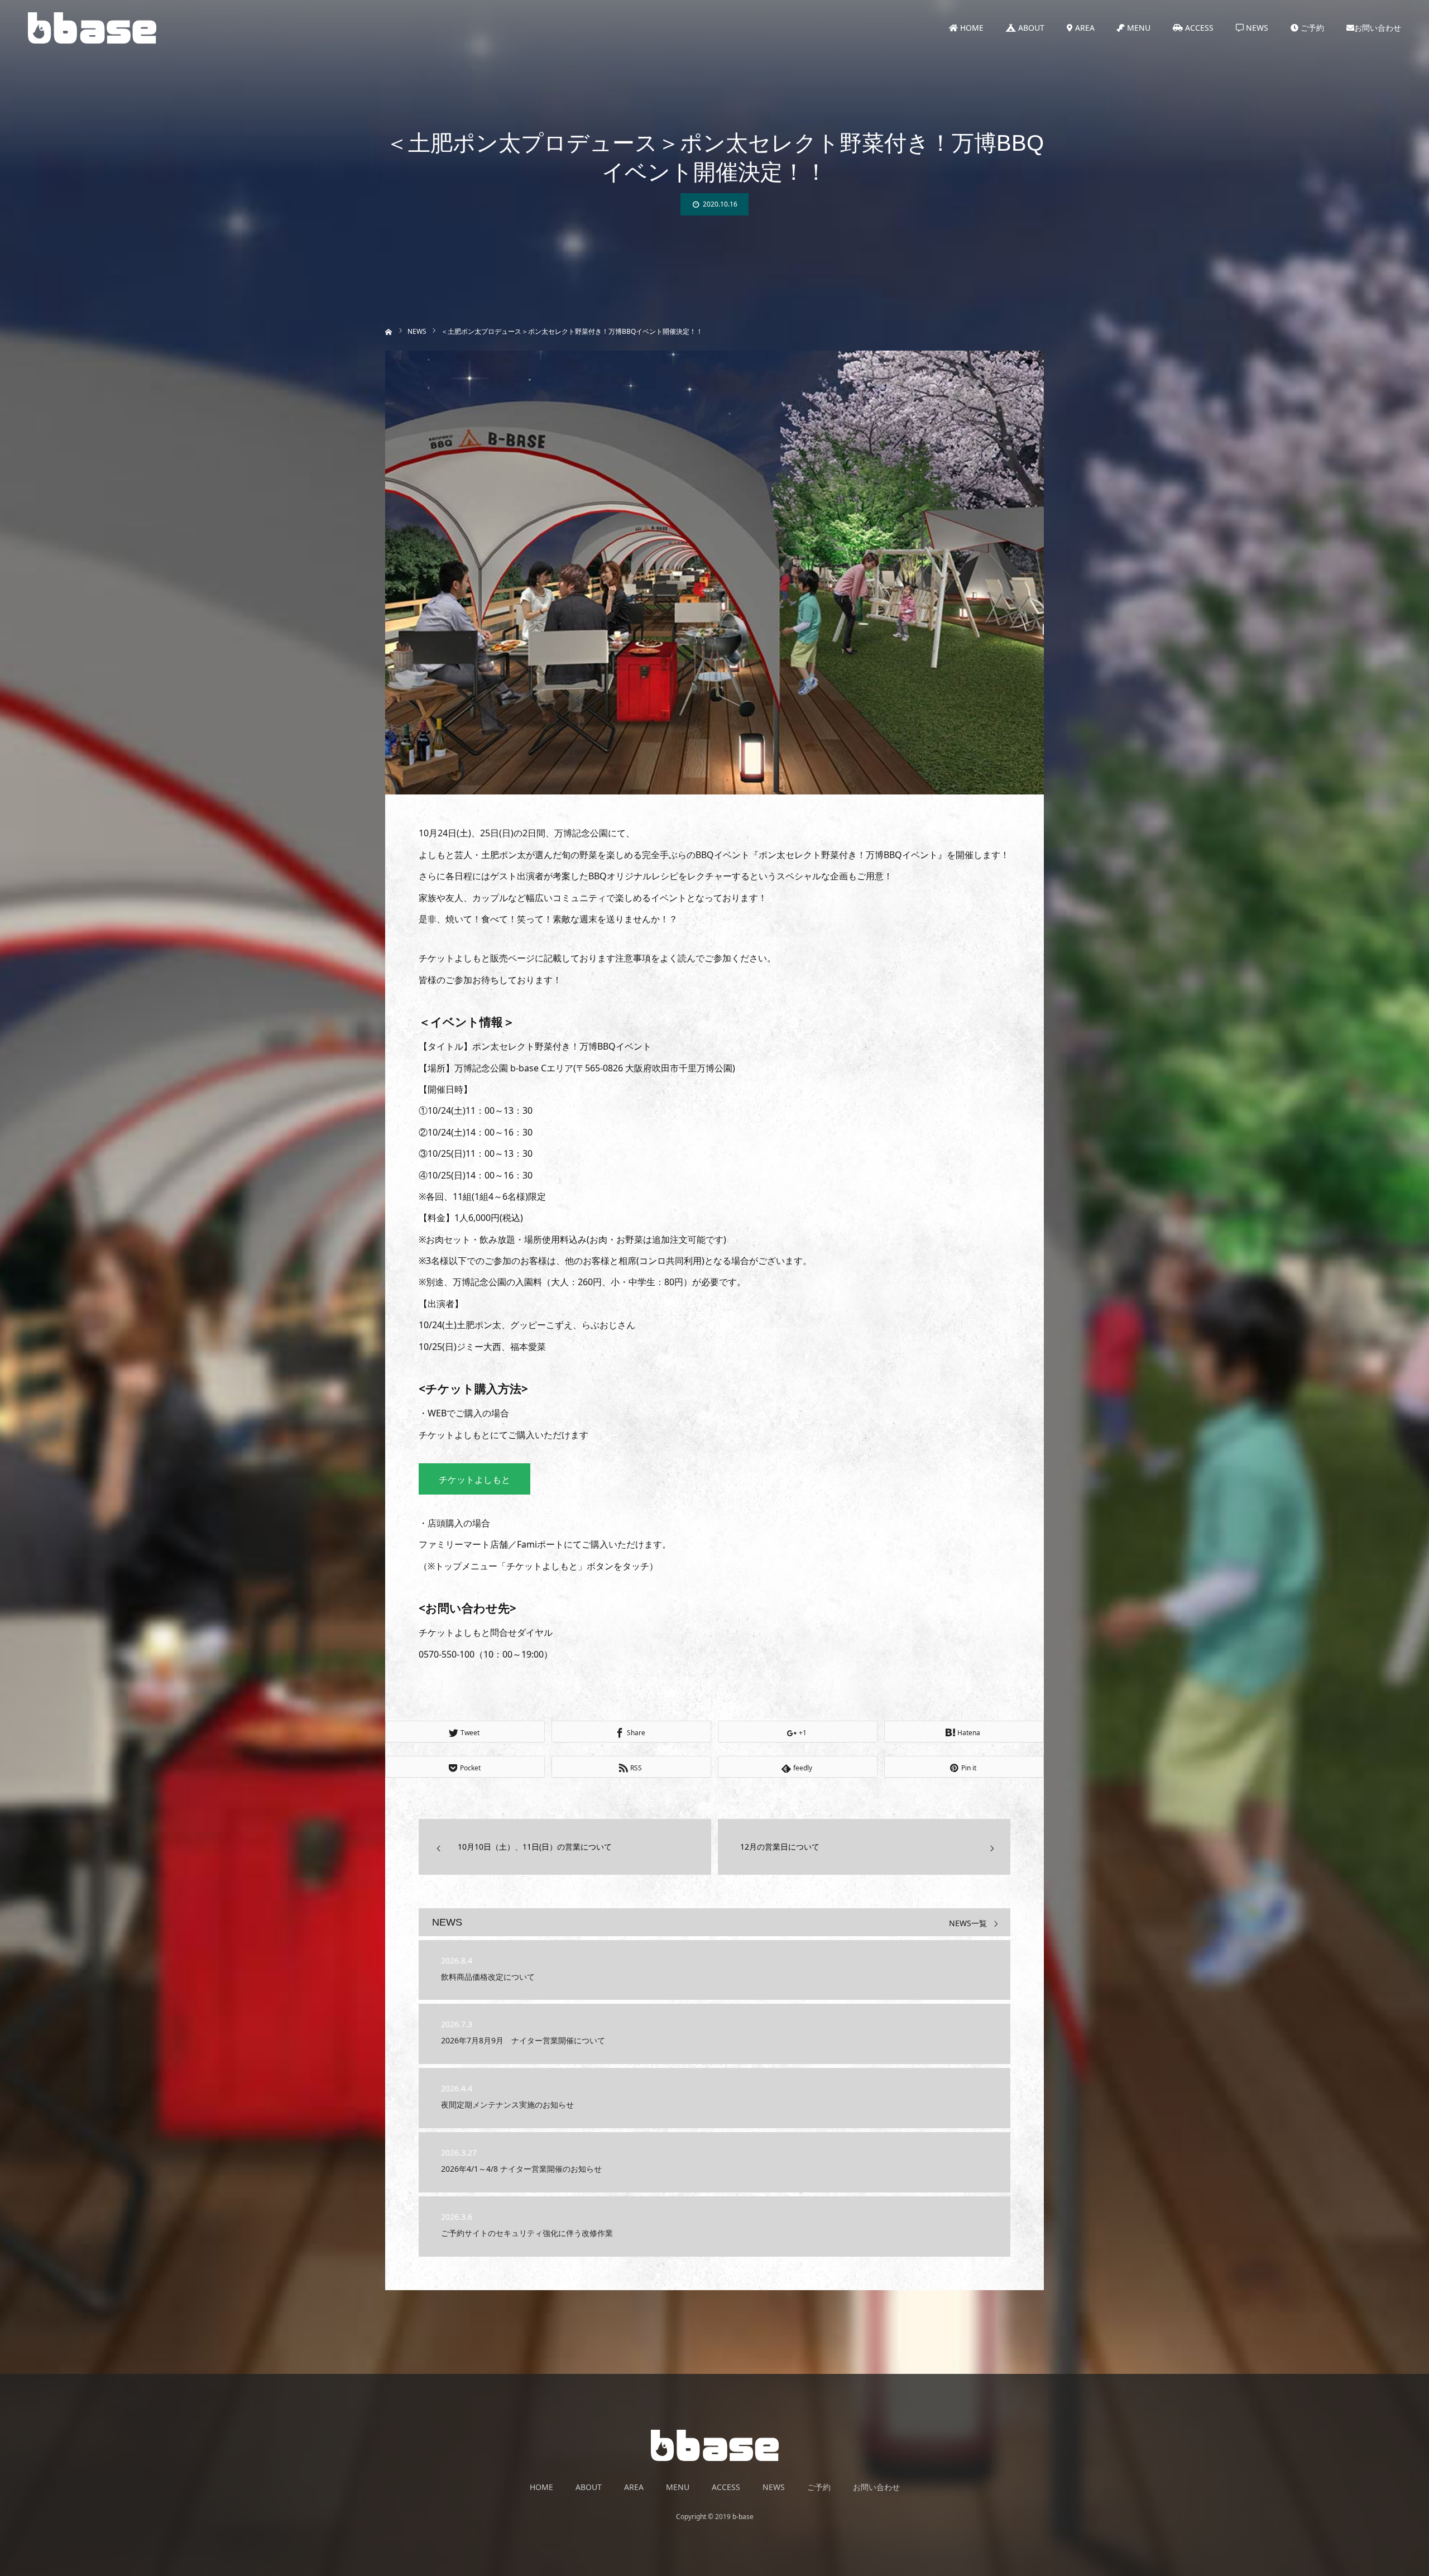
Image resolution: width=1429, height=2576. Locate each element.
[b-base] (92, 28)
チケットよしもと (474, 1479)
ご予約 (1311, 28)
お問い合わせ (1378, 28)
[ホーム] (389, 331)
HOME (971, 28)
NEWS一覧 (968, 1924)
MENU (1138, 28)
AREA (1084, 28)
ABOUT (1030, 28)
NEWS (1256, 28)
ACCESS (1198, 28)
